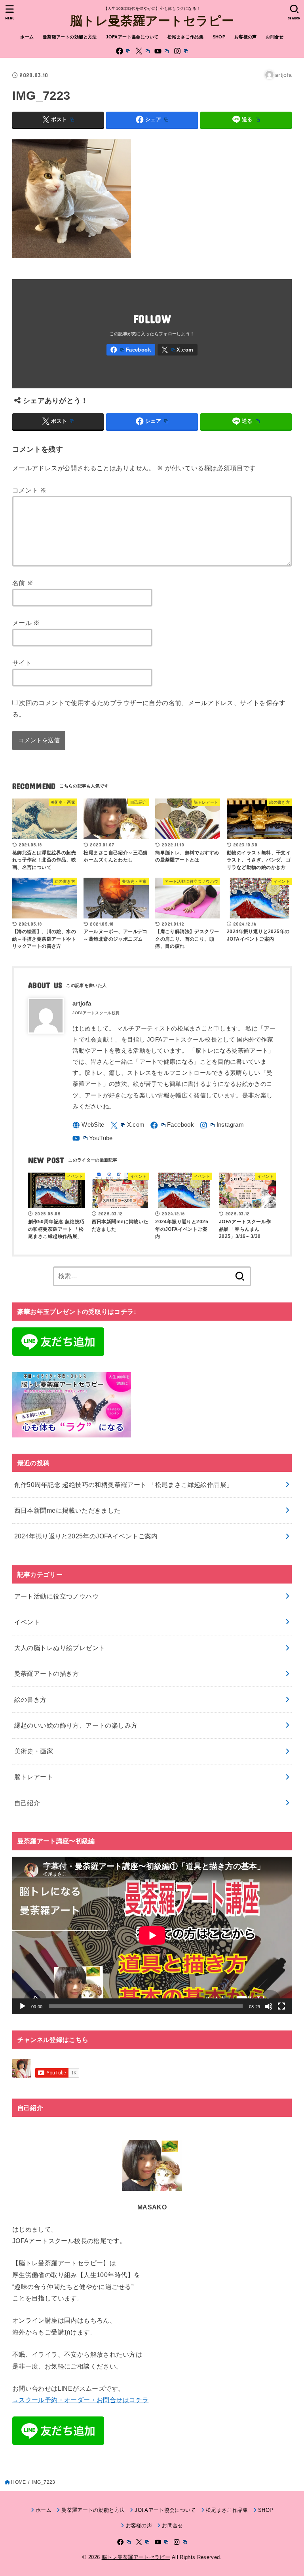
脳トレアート (34, 1777)
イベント (27, 1622)
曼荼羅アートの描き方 (47, 1673)
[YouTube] (161, 51)
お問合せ (275, 37)
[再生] (23, 2006)
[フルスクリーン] (281, 2006)
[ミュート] (269, 2006)
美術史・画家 (34, 1751)
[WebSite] (88, 1125)
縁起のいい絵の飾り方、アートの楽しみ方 (76, 1725)
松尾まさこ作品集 (185, 37)
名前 (23, 583)
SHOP (219, 37)
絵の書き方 (30, 1700)
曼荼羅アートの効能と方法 (70, 37)
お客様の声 (246, 37)
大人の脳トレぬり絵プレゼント (60, 1648)
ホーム (27, 37)
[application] (152, 1935)
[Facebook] (123, 51)
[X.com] (142, 51)
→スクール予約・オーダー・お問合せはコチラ (81, 2400)
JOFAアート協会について (132, 37)
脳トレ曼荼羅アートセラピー (152, 20)
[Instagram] (181, 51)
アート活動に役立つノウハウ (56, 1596)
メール (26, 623)
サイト (22, 663)
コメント (29, 490)
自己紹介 (27, 1803)
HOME (18, 2482)
